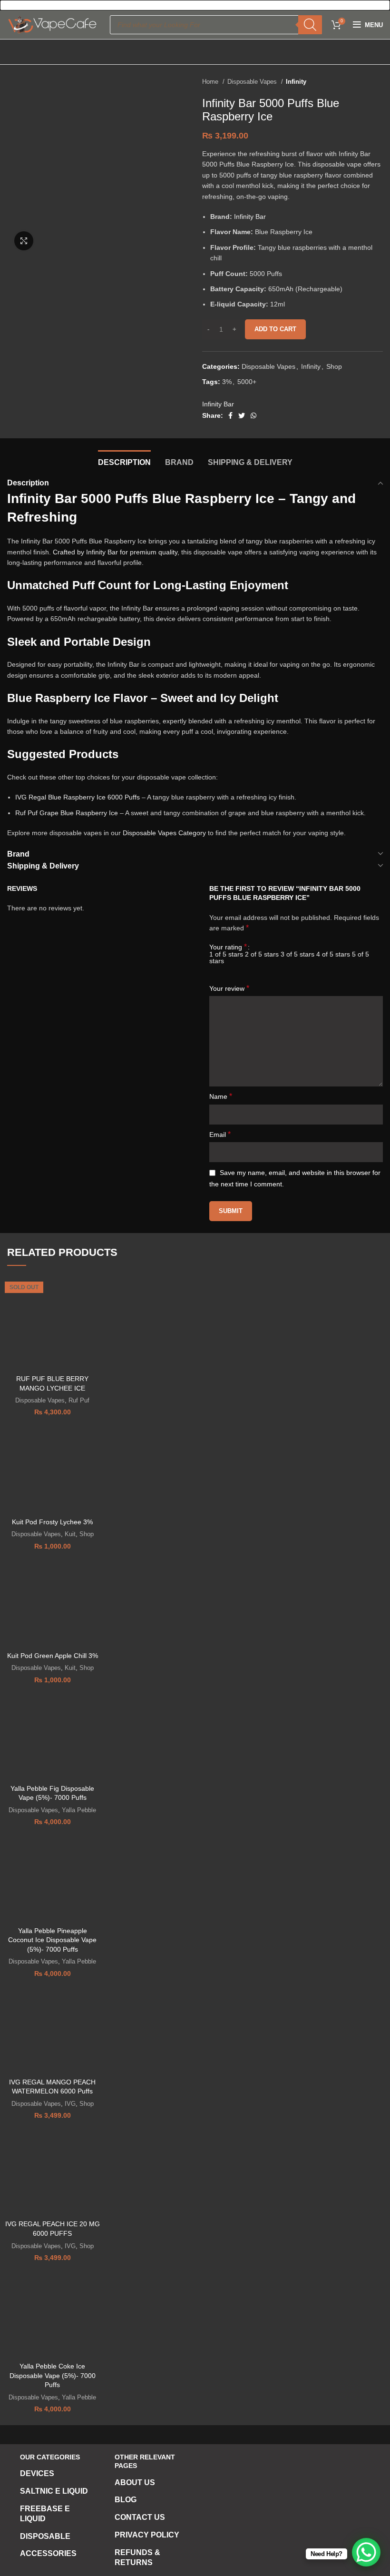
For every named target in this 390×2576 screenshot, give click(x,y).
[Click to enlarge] (24, 241)
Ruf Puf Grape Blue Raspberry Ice (67, 813)
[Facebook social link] (230, 415)
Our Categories (50, 2457)
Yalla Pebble (79, 1810)
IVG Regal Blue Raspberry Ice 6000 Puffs (78, 797)
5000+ (247, 382)
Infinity (296, 82)
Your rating (228, 947)
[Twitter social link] (242, 415)
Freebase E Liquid (45, 2514)
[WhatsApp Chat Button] (366, 2552)
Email (220, 1134)
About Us (135, 2482)
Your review (229, 988)
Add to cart (275, 329)
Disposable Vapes (253, 82)
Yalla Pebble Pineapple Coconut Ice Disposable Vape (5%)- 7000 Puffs (52, 1940)
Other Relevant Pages (145, 2461)
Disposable (45, 2536)
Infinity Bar (250, 217)
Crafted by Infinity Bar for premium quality (115, 552)
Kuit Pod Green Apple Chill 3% (53, 1656)
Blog (126, 2500)
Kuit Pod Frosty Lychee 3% (52, 1522)
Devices (37, 2473)
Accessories (48, 2553)
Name (221, 1096)
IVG (70, 2104)
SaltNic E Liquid (54, 2491)
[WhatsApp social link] (253, 415)
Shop (334, 366)
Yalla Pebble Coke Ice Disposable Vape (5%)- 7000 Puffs (53, 2375)
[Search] (310, 25)
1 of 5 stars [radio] (226, 954)
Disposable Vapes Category (164, 833)
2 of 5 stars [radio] (262, 954)
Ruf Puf (79, 1400)
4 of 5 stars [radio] (333, 954)
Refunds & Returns (137, 2557)
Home (211, 82)
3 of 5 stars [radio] (297, 954)
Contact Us (140, 2517)
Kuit (70, 1534)
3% (227, 382)
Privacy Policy (147, 2535)
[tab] (124, 461)
